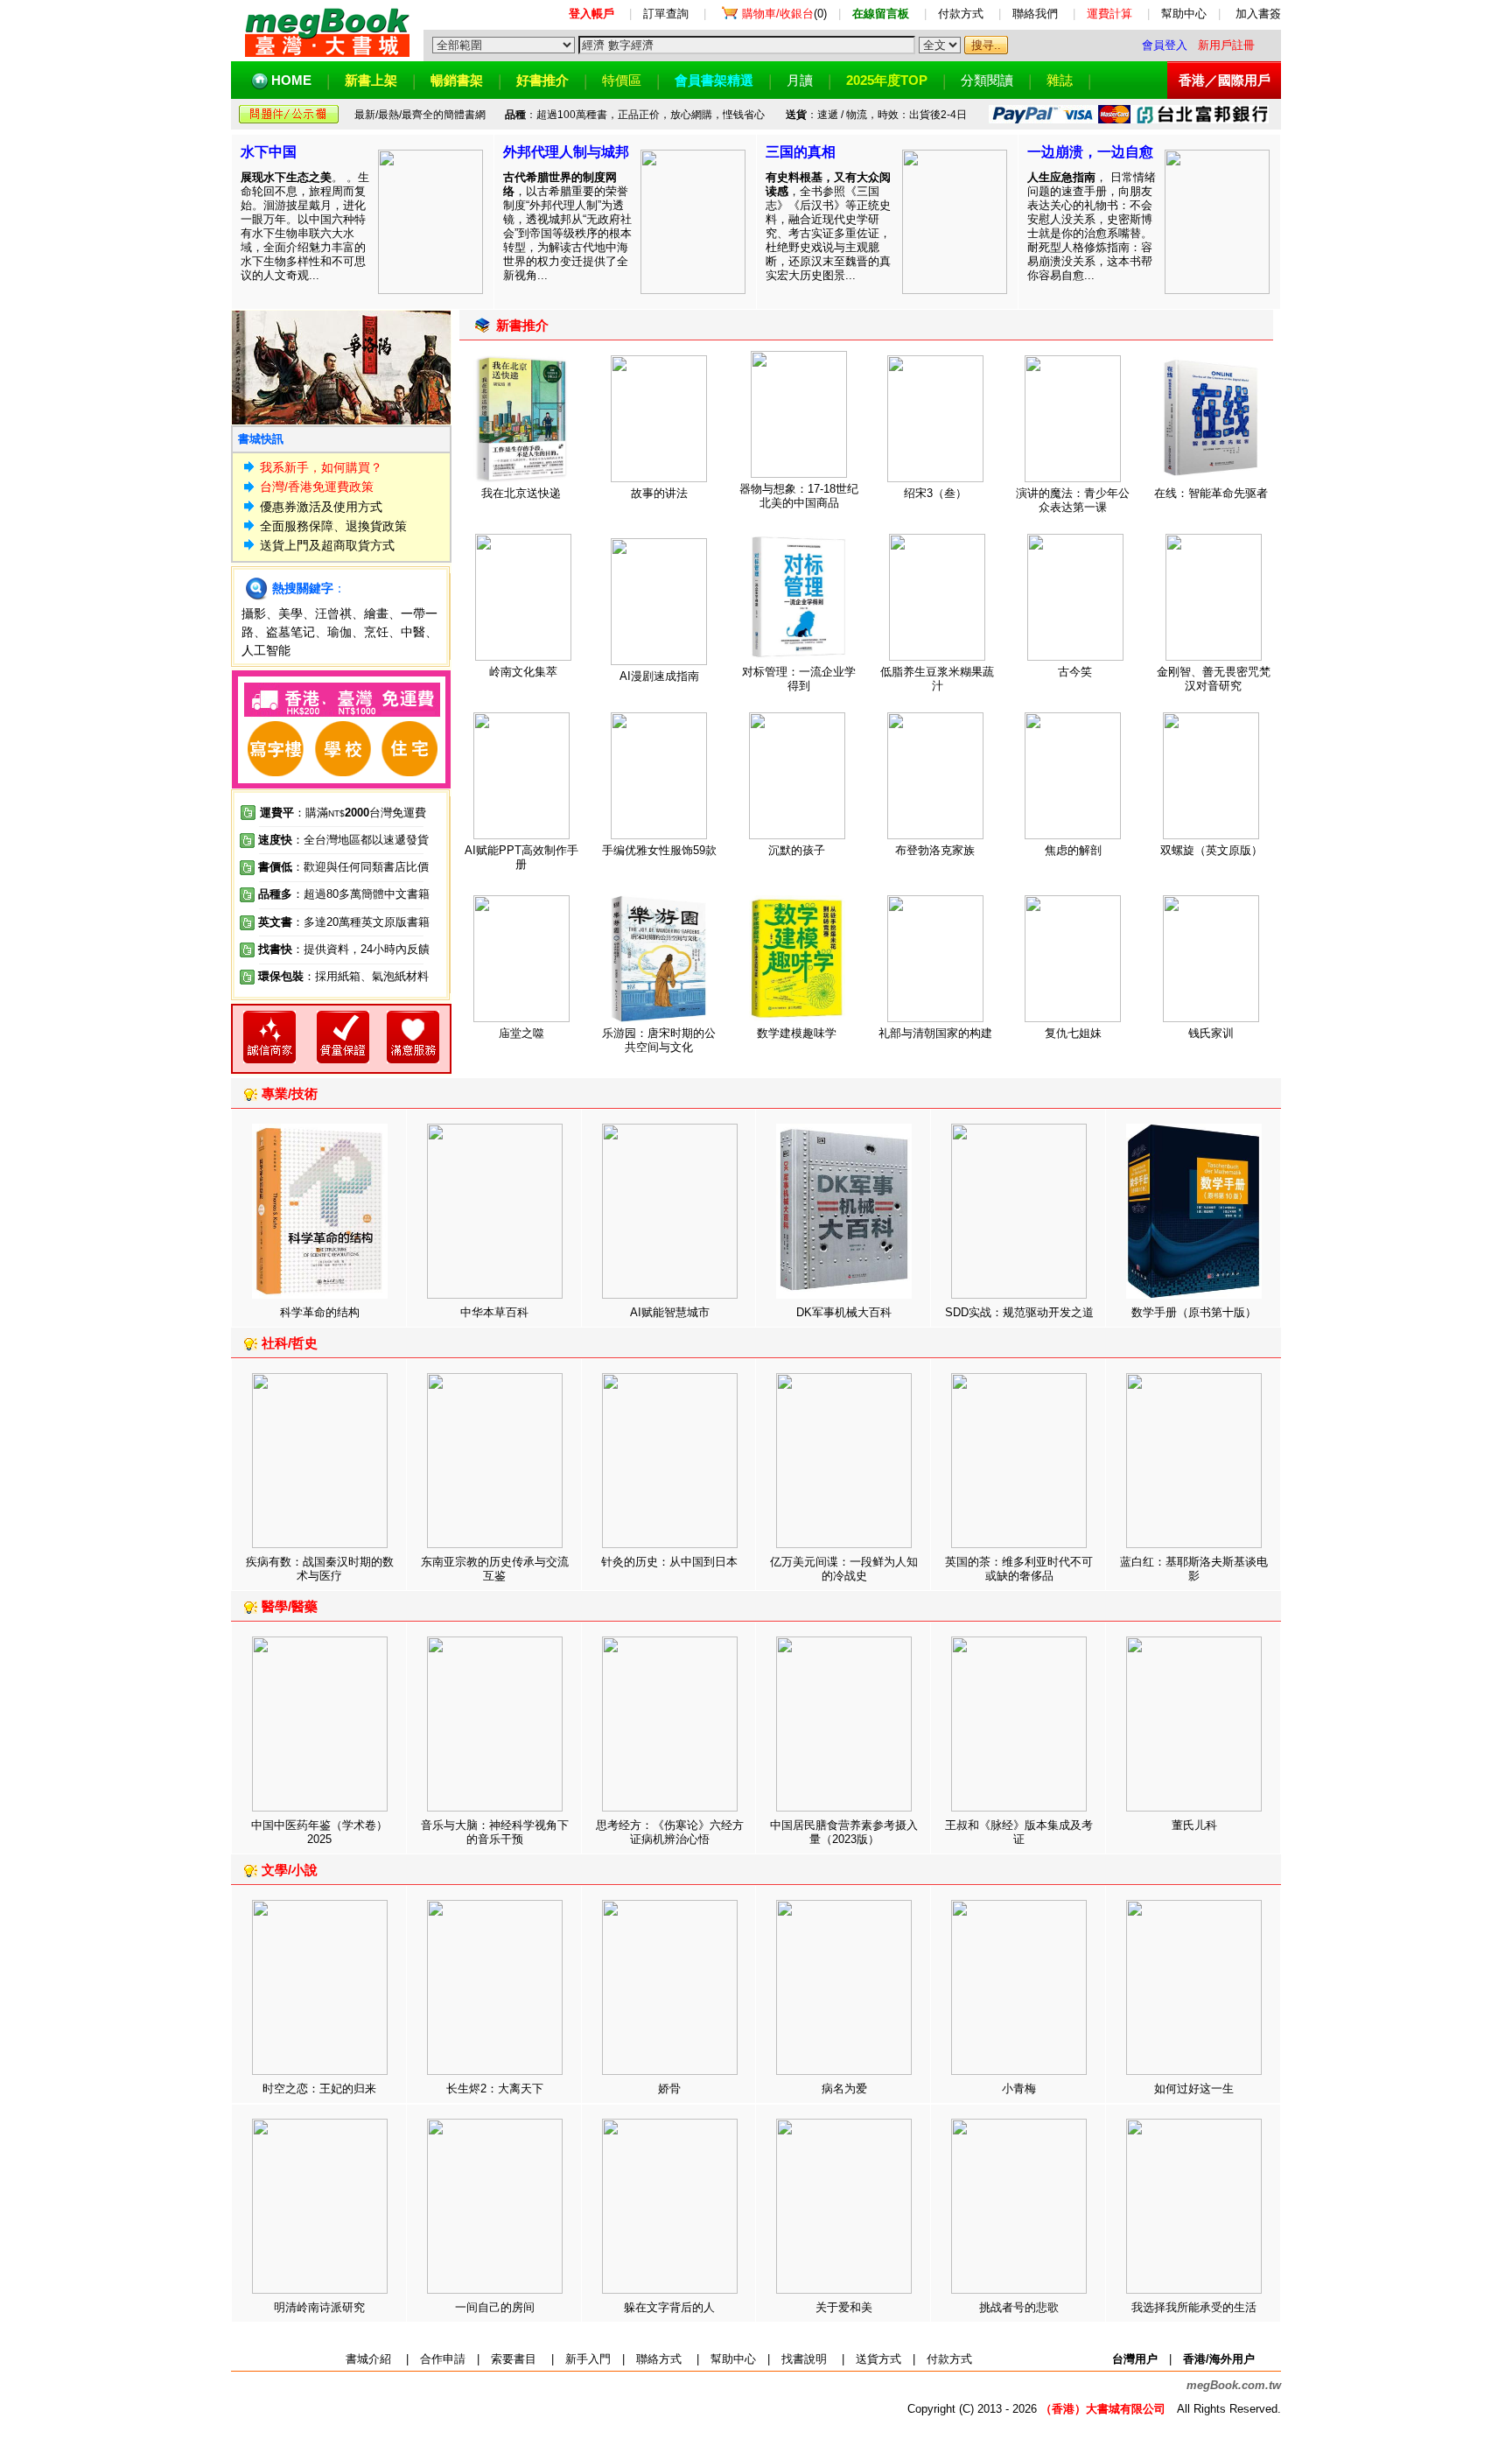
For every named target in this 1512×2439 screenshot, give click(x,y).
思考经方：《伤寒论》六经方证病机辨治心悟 (670, 1832)
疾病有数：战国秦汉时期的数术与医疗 (320, 1569)
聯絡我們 (1035, 14)
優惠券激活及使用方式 (321, 507)
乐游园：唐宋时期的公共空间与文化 (659, 1040)
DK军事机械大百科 (844, 1312)
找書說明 (804, 2359)
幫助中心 (1184, 14)
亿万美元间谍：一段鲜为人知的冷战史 (844, 1569)
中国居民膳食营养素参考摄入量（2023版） (844, 1832)
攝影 (254, 613)
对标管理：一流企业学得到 (799, 679)
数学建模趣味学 (797, 1033)
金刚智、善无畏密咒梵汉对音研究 (1214, 679)
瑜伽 (339, 632)
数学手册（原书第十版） (1194, 1312)
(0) (784, 14)
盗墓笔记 (290, 632)
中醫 (413, 632)
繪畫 (376, 613)
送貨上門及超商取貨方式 (327, 545)
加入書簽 (1258, 14)
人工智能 (266, 650)
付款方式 (961, 14)
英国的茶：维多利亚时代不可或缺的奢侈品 (1019, 1569)
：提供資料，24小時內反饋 (361, 949)
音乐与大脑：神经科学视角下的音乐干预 (495, 1832)
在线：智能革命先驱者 (1211, 493)
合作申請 (443, 2359)
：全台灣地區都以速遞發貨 (343, 840)
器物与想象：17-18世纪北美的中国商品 (799, 496)
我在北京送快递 (521, 493)
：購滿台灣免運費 (343, 813)
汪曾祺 (333, 613)
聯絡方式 (659, 2359)
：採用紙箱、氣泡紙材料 (366, 976)
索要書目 (514, 2359)
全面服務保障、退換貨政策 (333, 526)
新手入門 (588, 2359)
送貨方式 (878, 2359)
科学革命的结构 (320, 1312)
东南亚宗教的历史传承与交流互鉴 (495, 1569)
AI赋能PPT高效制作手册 (521, 857)
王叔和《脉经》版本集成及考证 (1019, 1832)
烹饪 (376, 632)
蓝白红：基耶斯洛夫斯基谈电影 (1194, 1569)
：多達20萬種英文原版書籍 (344, 922)
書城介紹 (368, 2359)
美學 (290, 613)
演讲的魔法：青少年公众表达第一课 (1073, 500)
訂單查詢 (666, 14)
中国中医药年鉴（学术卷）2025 (319, 1832)
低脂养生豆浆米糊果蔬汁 (937, 679)
